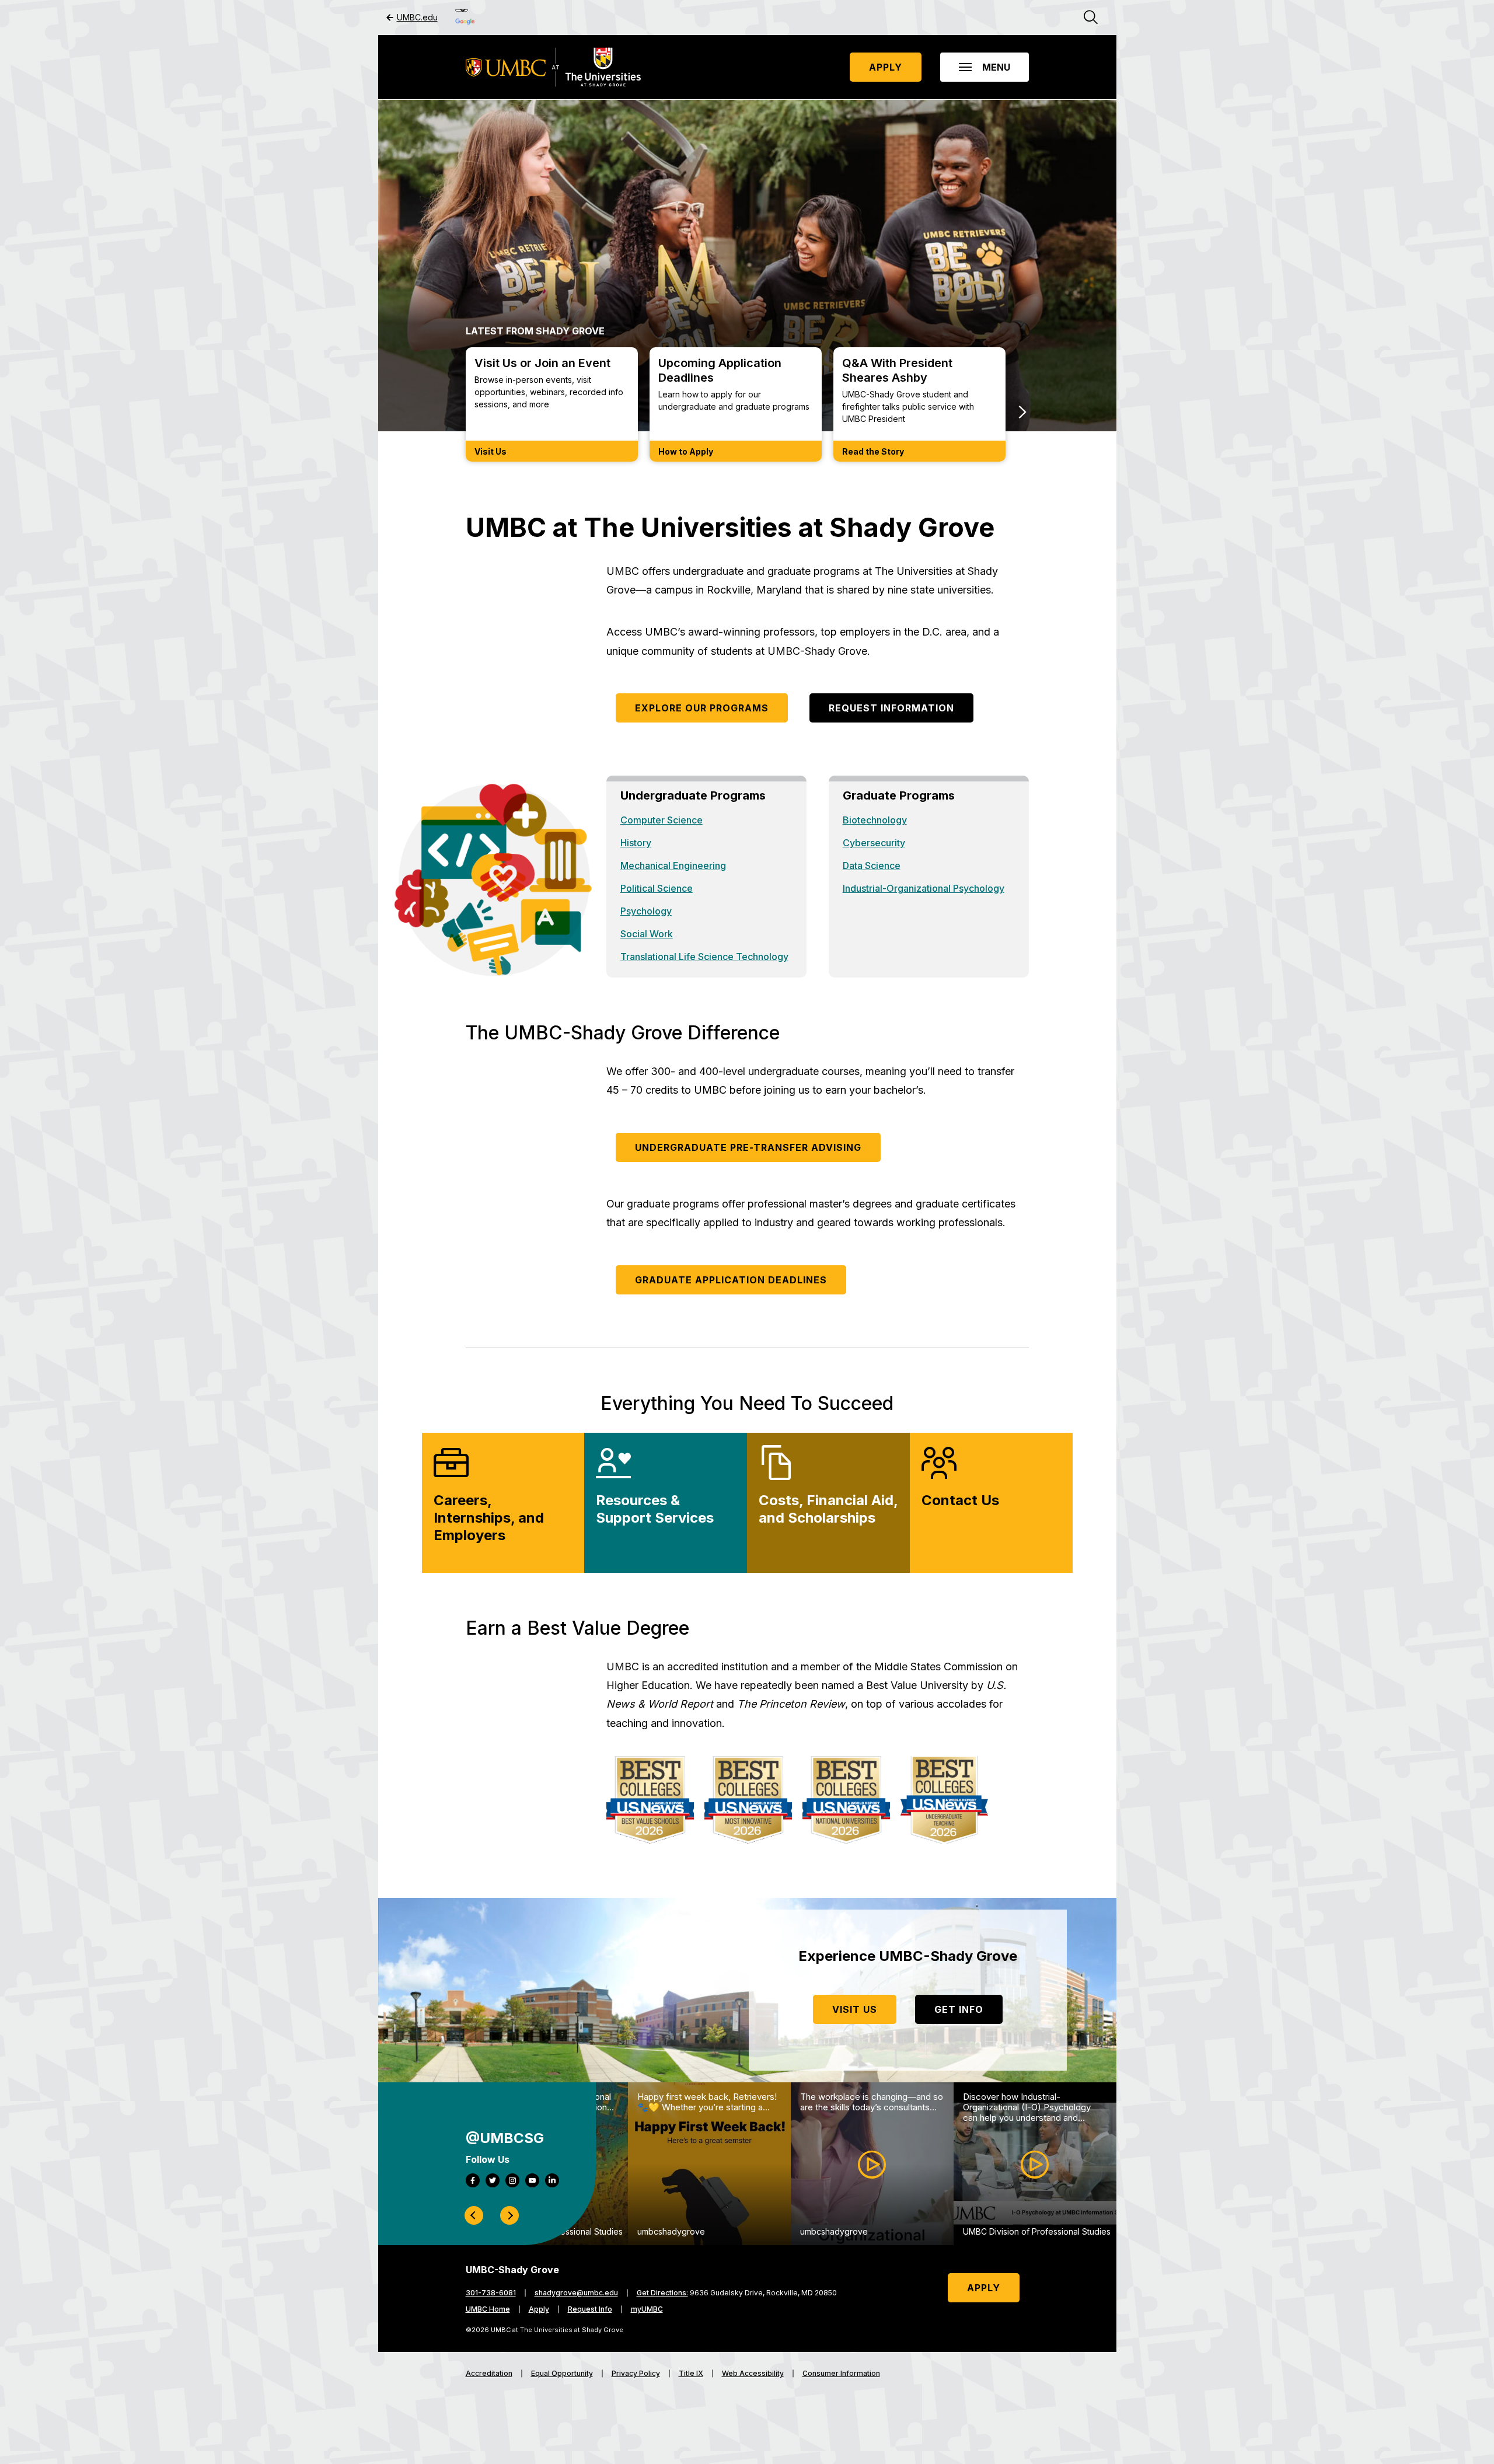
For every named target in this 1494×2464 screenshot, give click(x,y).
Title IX (691, 2374)
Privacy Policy (636, 2374)
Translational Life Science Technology (704, 957)
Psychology (646, 911)
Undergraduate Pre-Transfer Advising (748, 1147)
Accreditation (489, 2374)
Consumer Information (841, 2374)
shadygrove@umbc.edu (576, 2293)
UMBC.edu (417, 18)
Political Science (657, 888)
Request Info (590, 2309)
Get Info (959, 2009)
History (636, 843)
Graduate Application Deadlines (731, 1280)
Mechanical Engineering (673, 865)
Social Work (647, 934)
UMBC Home (488, 2309)
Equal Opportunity (562, 2374)
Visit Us (855, 2009)
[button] (985, 67)
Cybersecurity (874, 843)
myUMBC (647, 2309)
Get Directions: (662, 2293)
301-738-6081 (491, 2293)
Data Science (872, 865)
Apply (886, 67)
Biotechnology (875, 820)
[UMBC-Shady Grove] (553, 67)
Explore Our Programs (702, 708)
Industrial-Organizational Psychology (924, 888)
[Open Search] (1091, 18)
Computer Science (662, 820)
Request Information (891, 708)
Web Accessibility (753, 2374)
